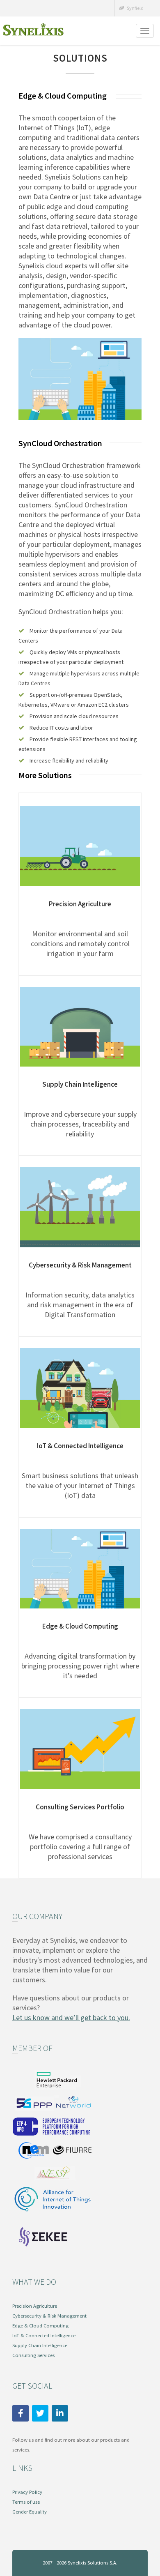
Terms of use (26, 2502)
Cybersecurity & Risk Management (80, 1265)
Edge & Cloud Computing (80, 1626)
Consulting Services (33, 2355)
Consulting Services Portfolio (80, 1807)
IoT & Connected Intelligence (80, 1446)
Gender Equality (30, 2512)
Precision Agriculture (80, 904)
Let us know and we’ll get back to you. (71, 2017)
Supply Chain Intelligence (80, 1084)
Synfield (135, 8)
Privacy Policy (27, 2492)
